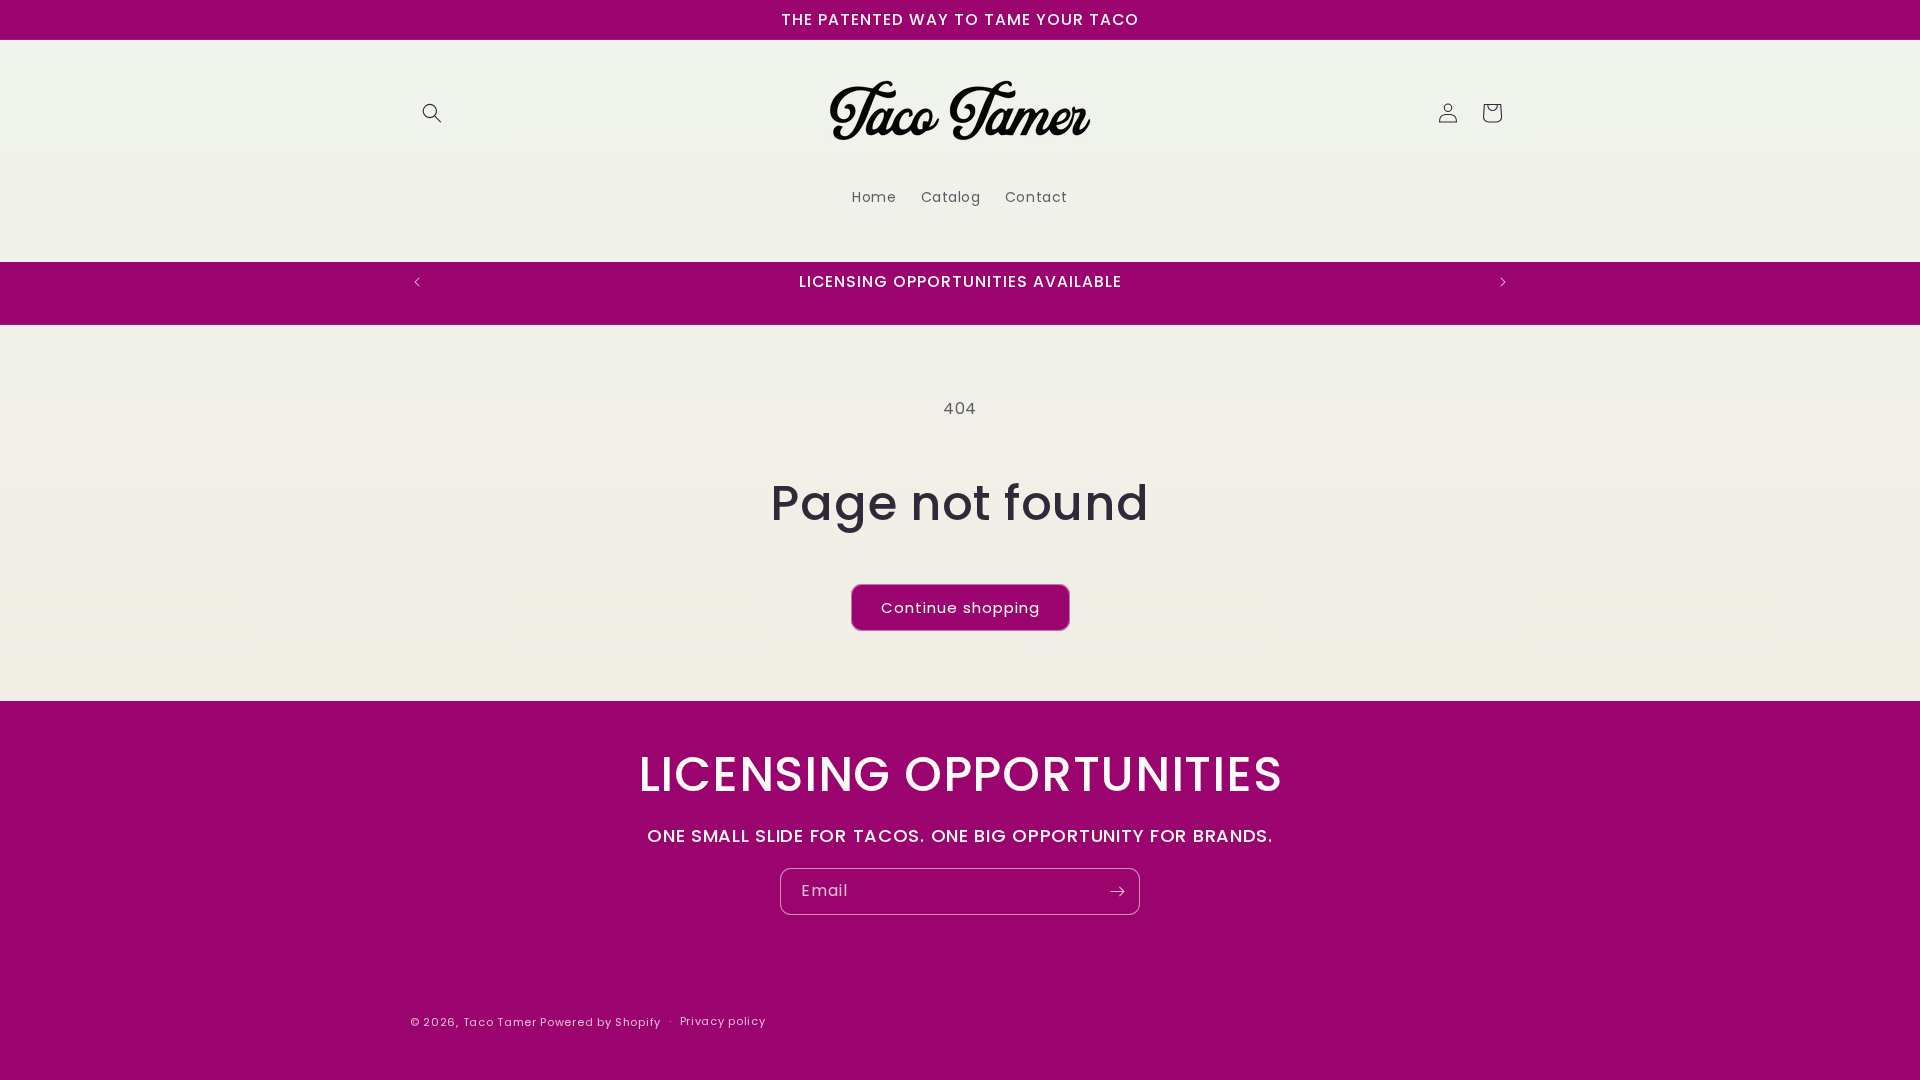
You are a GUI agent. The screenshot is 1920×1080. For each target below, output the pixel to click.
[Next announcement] (1503, 282)
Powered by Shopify (600, 1022)
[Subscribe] (1117, 891)
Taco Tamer (500, 1022)
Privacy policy (723, 1021)
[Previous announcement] (417, 282)
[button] (432, 113)
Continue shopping (960, 607)
